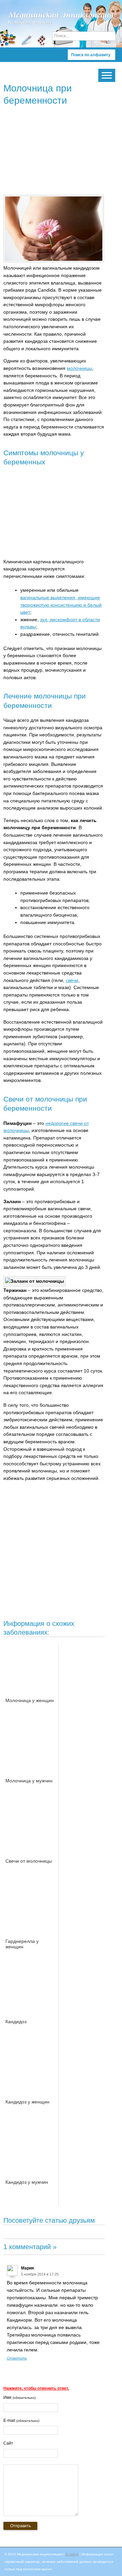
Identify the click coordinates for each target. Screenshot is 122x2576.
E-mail (21, 2421)
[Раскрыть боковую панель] (107, 75)
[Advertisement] (61, 152)
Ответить (17, 2358)
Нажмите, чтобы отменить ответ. (36, 2388)
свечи (72, 980)
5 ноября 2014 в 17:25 (40, 2274)
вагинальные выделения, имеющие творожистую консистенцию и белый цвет (61, 605)
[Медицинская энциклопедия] (61, 27)
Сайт (8, 2443)
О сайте (72, 2554)
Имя (19, 2397)
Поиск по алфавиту (91, 55)
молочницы (79, 368)
